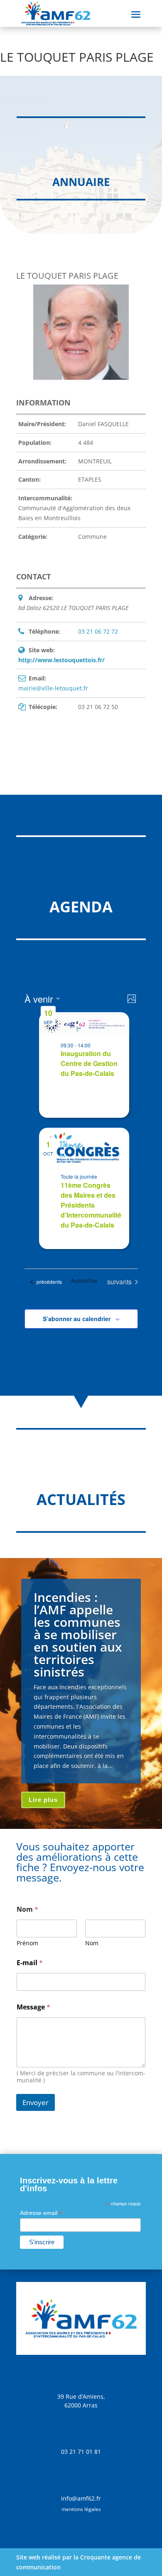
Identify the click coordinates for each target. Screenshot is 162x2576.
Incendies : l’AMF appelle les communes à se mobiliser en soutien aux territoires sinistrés (78, 1634)
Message (33, 2007)
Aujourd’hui (84, 1281)
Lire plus (43, 1800)
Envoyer (36, 2102)
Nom (92, 1943)
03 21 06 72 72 (98, 631)
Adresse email (41, 2213)
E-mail (30, 1963)
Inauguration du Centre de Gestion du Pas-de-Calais (89, 1063)
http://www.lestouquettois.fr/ (61, 660)
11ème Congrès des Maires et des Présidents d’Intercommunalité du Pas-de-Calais (91, 1205)
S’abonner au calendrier (77, 1319)
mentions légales (81, 2509)
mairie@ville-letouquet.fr (53, 688)
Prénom (27, 1943)
